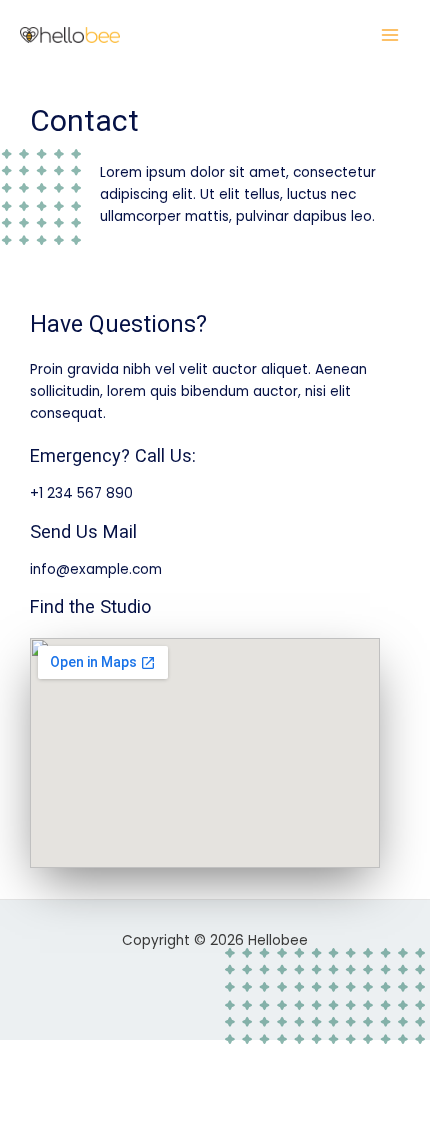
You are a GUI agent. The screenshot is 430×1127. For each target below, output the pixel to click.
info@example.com (96, 569)
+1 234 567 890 (81, 493)
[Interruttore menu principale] (390, 35)
